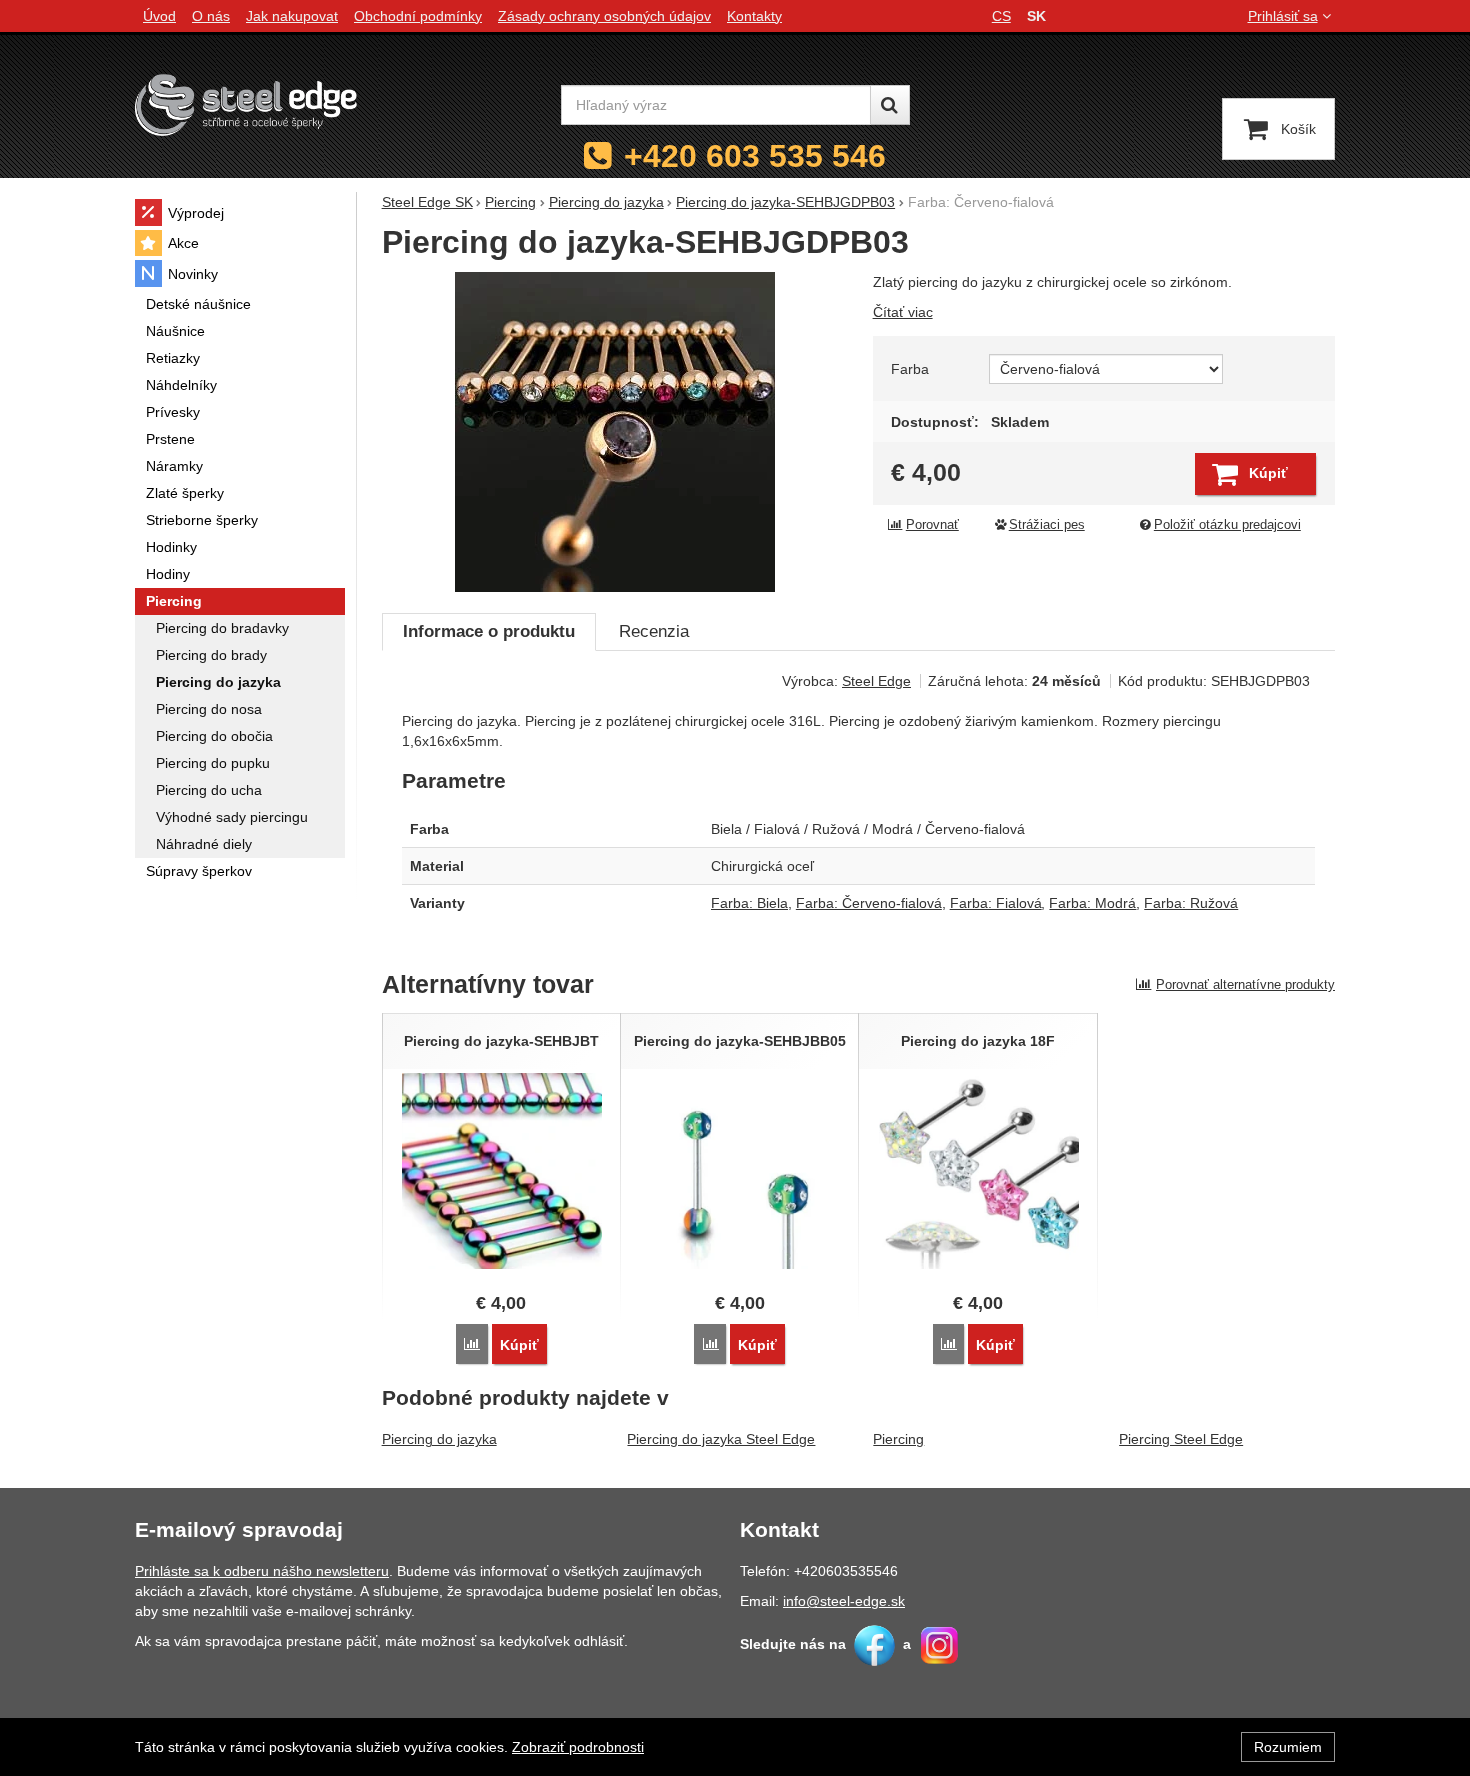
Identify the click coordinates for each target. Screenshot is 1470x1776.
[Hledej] (890, 105)
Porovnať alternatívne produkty (1245, 984)
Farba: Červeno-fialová (869, 903)
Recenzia (654, 631)
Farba (910, 369)
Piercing (898, 1439)
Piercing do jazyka (439, 1439)
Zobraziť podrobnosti (578, 1747)
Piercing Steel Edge (1181, 1439)
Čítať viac (903, 312)
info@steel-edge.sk (844, 1601)
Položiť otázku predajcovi (1227, 525)
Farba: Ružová (1191, 903)
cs (1001, 16)
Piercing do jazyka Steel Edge (721, 1439)
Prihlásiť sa (1283, 16)
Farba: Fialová (996, 903)
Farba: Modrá (1092, 903)
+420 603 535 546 (755, 156)
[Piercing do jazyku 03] (615, 432)
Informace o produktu (489, 631)
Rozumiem (1288, 1747)
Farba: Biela (749, 903)
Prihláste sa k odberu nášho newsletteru (262, 1571)
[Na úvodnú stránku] (246, 104)
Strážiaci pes (1047, 525)
